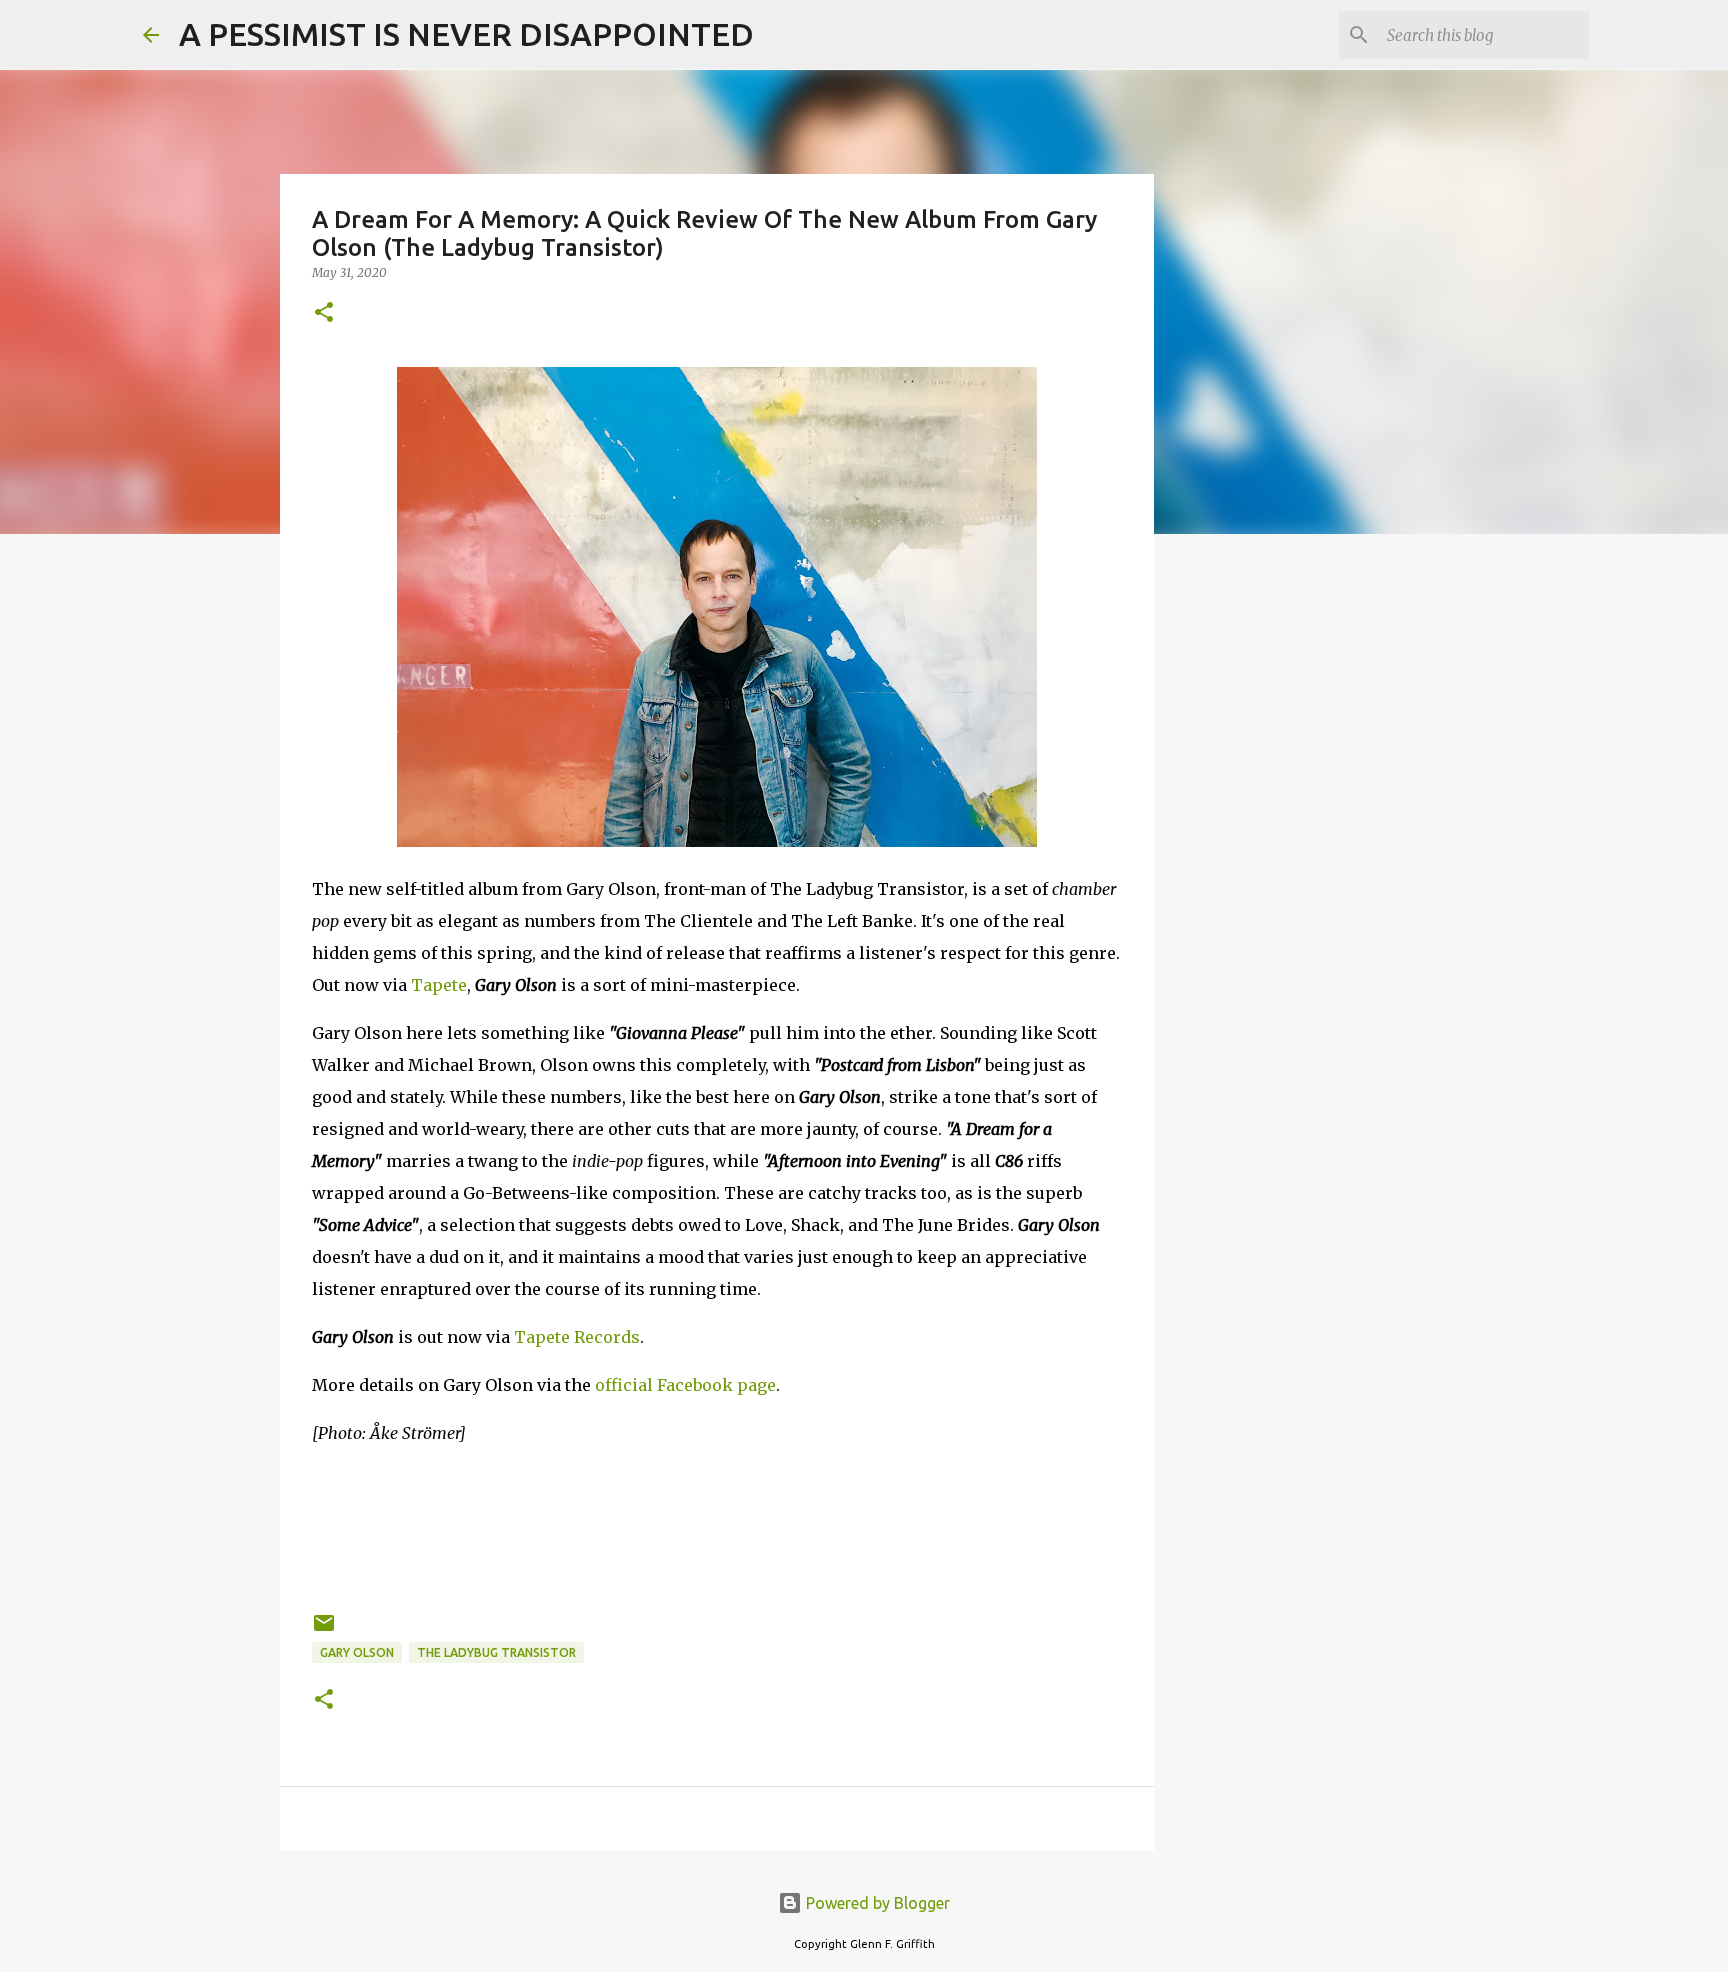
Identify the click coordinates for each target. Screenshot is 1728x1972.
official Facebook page (685, 1385)
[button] (324, 313)
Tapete (439, 985)
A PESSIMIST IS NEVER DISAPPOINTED (466, 34)
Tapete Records (577, 1337)
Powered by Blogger (876, 1903)
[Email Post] (324, 1630)
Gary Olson (357, 1652)
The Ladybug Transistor (496, 1652)
